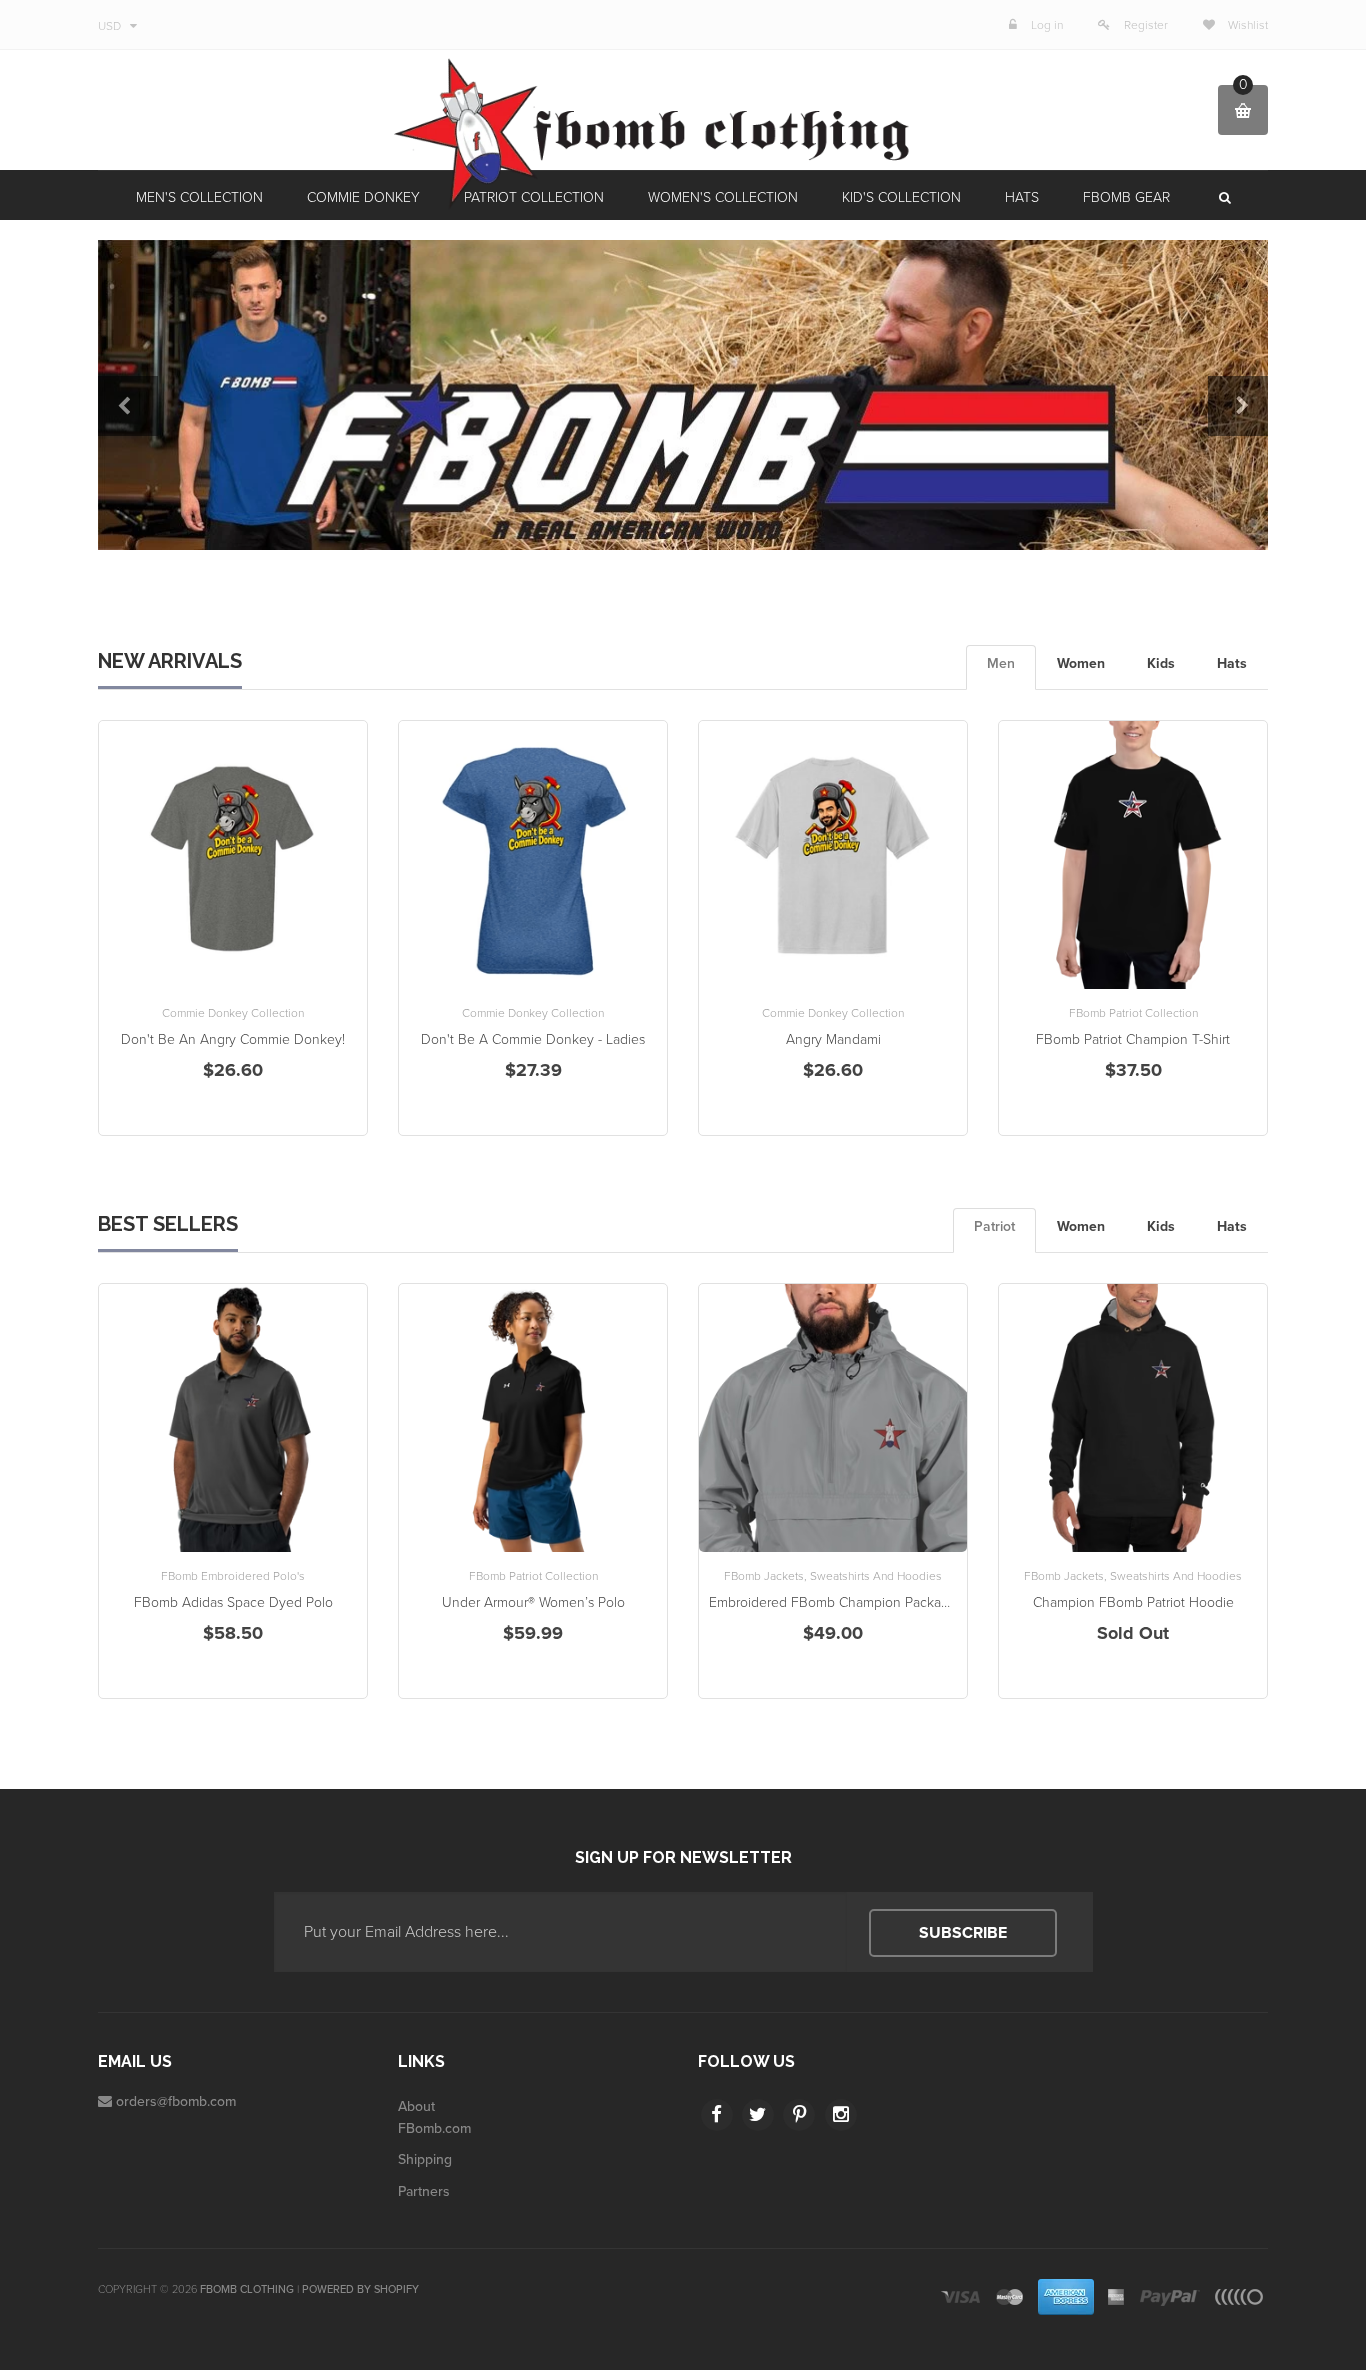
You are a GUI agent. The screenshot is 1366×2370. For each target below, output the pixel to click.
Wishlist (1246, 25)
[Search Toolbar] (1222, 197)
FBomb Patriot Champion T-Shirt (1133, 1039)
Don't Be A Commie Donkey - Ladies (533, 1039)
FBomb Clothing (247, 2289)
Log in (1047, 25)
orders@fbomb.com (176, 2101)
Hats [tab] (1232, 663)
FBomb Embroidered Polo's (233, 1576)
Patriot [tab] (994, 1226)
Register (1146, 25)
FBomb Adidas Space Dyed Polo (233, 1602)
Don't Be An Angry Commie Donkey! (233, 1039)
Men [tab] (1001, 663)
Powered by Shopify (360, 2289)
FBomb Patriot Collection (1133, 1013)
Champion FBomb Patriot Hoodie (1133, 1602)
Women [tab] (1081, 663)
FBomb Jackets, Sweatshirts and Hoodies (833, 1576)
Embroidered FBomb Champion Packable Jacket (856, 1602)
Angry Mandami (833, 1039)
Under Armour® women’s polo (533, 1602)
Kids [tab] (1161, 663)
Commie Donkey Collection (233, 1013)
